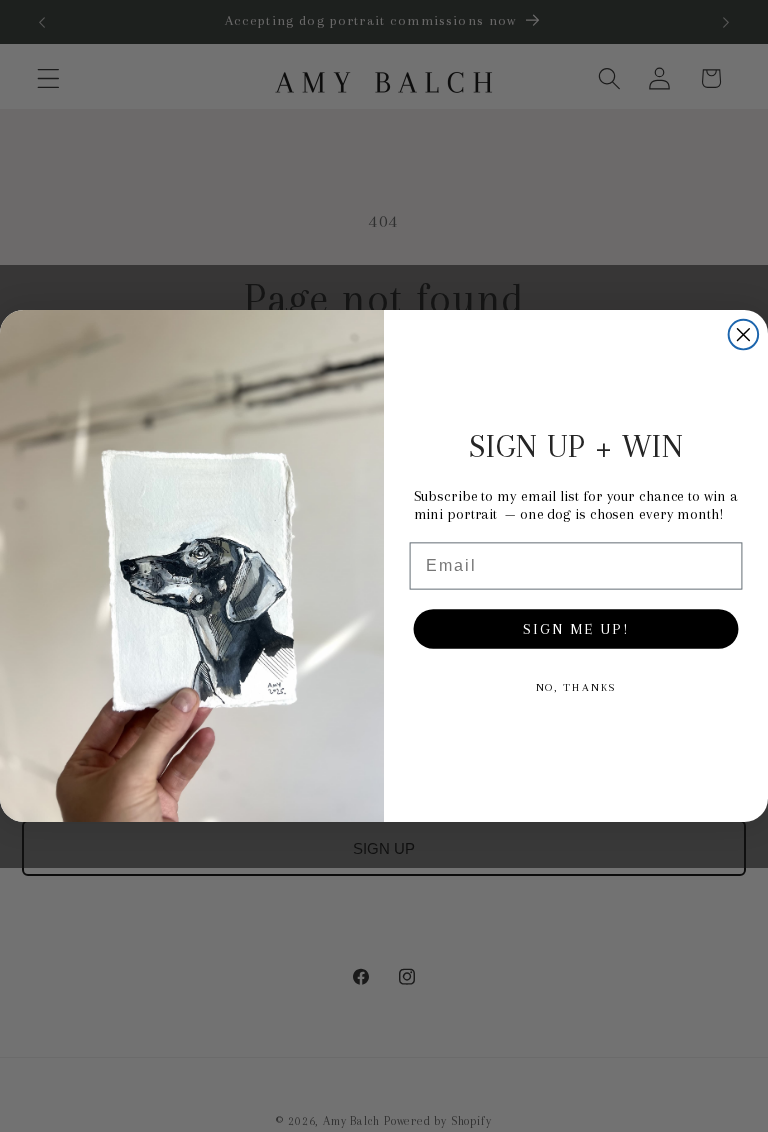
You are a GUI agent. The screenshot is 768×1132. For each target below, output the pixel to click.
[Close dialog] (744, 335)
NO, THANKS (576, 687)
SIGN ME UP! (575, 629)
